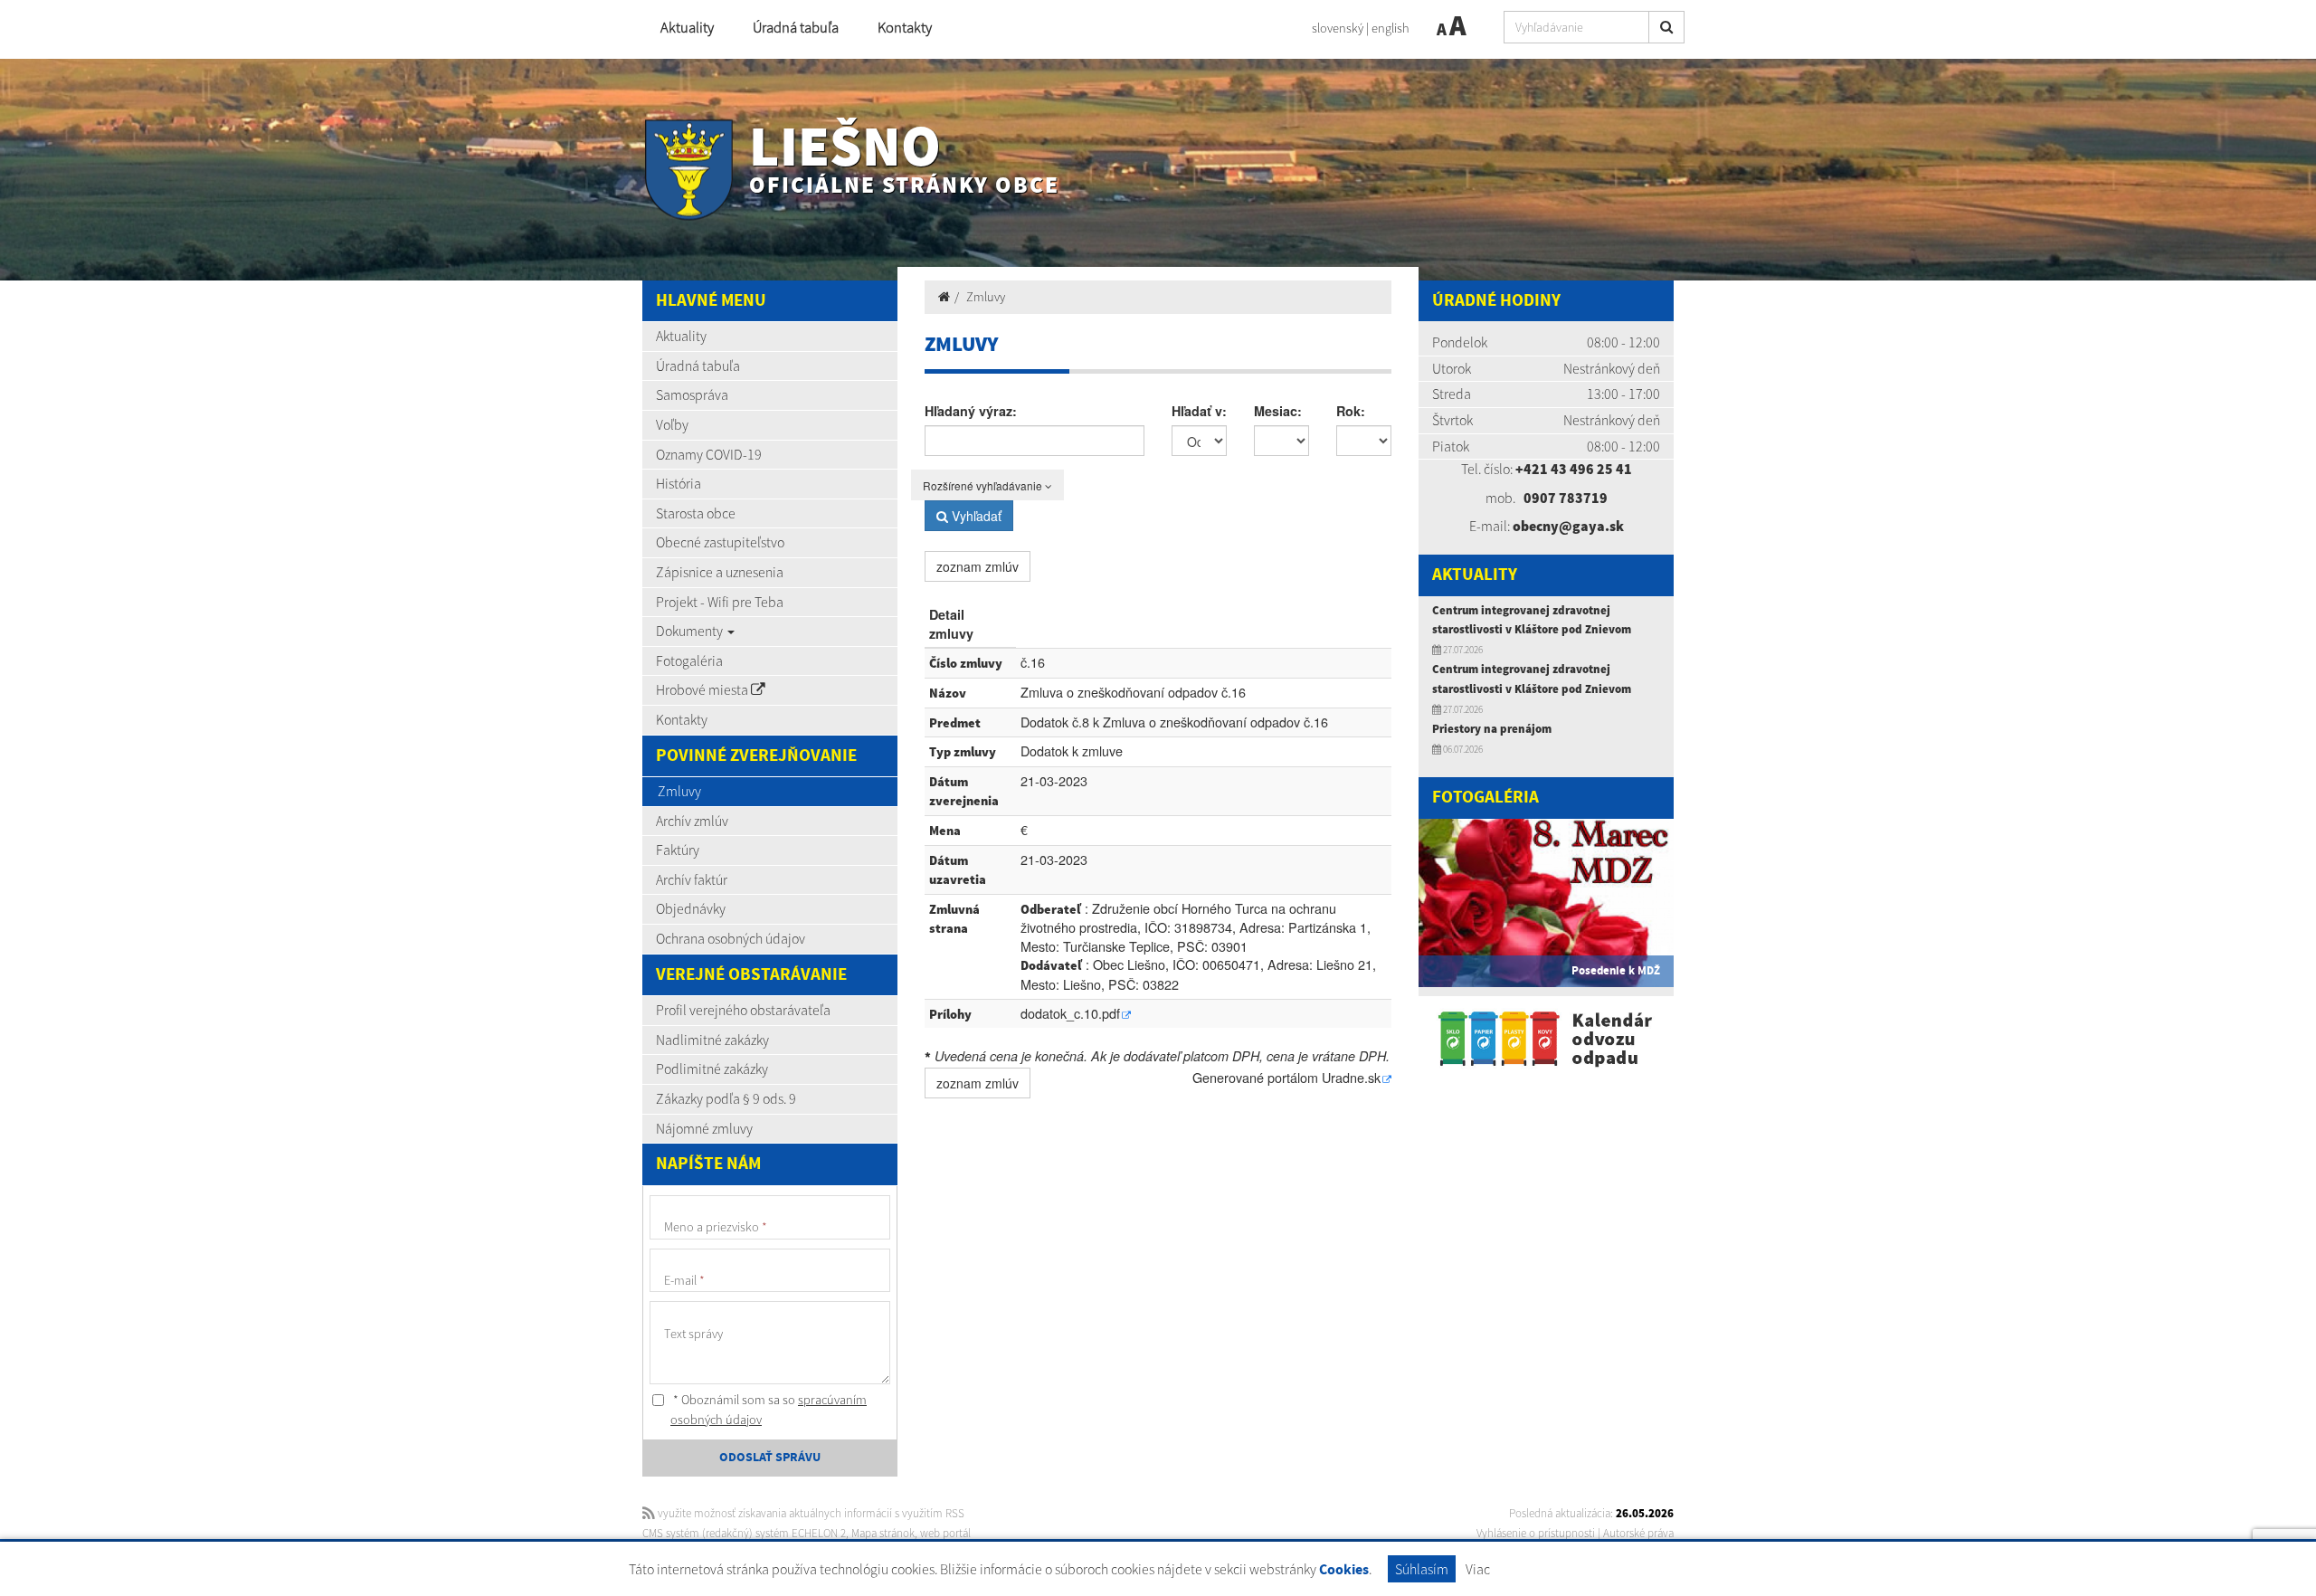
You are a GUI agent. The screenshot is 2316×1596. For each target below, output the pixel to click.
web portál (945, 1533)
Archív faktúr (692, 879)
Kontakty (905, 28)
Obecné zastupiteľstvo (720, 542)
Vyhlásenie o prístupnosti (1536, 1533)
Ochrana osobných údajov (731, 938)
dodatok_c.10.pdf (1070, 1013)
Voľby (672, 424)
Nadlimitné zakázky (712, 1040)
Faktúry (678, 850)
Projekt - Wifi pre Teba (720, 602)
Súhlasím (1422, 1569)
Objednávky (691, 908)
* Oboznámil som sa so (769, 1410)
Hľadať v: (1199, 411)
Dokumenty (691, 631)
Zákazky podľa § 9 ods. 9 (726, 1098)
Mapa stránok (883, 1533)
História (679, 483)
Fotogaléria (689, 660)
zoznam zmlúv (978, 566)
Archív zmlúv (692, 821)
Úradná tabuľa (796, 28)
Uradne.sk (1351, 1077)
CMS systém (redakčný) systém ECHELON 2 (744, 1533)
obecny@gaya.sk (1568, 526)
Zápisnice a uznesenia (720, 572)
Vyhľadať (975, 516)
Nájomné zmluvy (704, 1128)
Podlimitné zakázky (712, 1069)
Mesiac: (1278, 411)
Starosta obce (696, 513)
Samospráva (692, 394)
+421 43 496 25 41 (1574, 469)
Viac (1478, 1569)
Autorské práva (1638, 1533)
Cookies (1344, 1570)
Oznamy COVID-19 (709, 454)
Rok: (1351, 411)
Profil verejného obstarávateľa (743, 1010)
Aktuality (687, 28)
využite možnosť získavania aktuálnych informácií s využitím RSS (810, 1513)
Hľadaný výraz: (971, 411)
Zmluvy (679, 791)
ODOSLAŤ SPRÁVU (770, 1458)
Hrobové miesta (703, 689)
